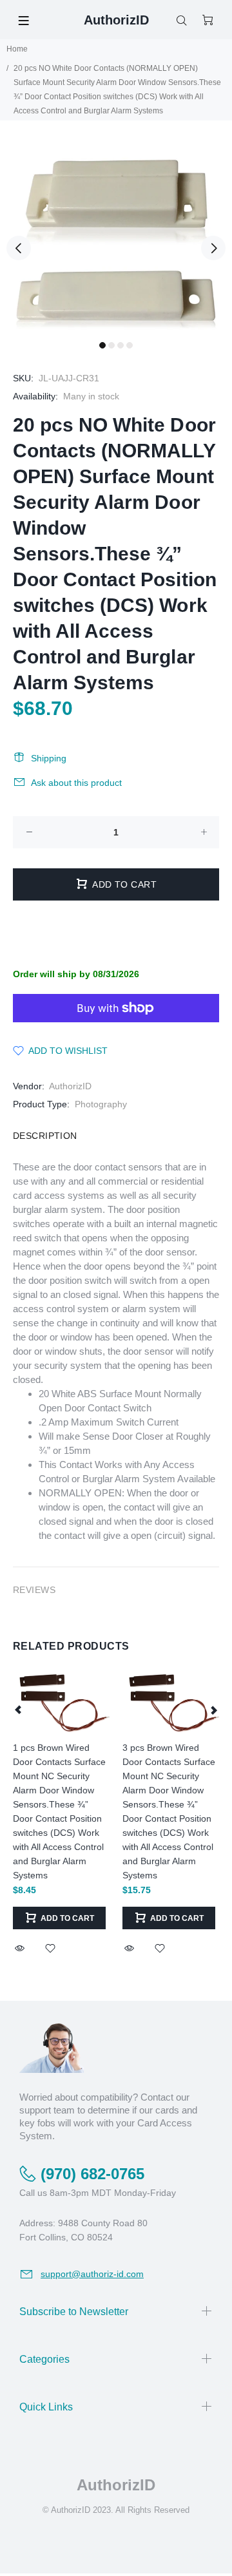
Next (213, 248)
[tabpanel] (116, 240)
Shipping (49, 758)
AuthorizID (70, 1086)
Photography (101, 1104)
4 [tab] (130, 345)
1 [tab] (102, 345)
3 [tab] (121, 345)
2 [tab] (111, 345)
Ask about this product (76, 783)
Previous (19, 248)
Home (17, 49)
